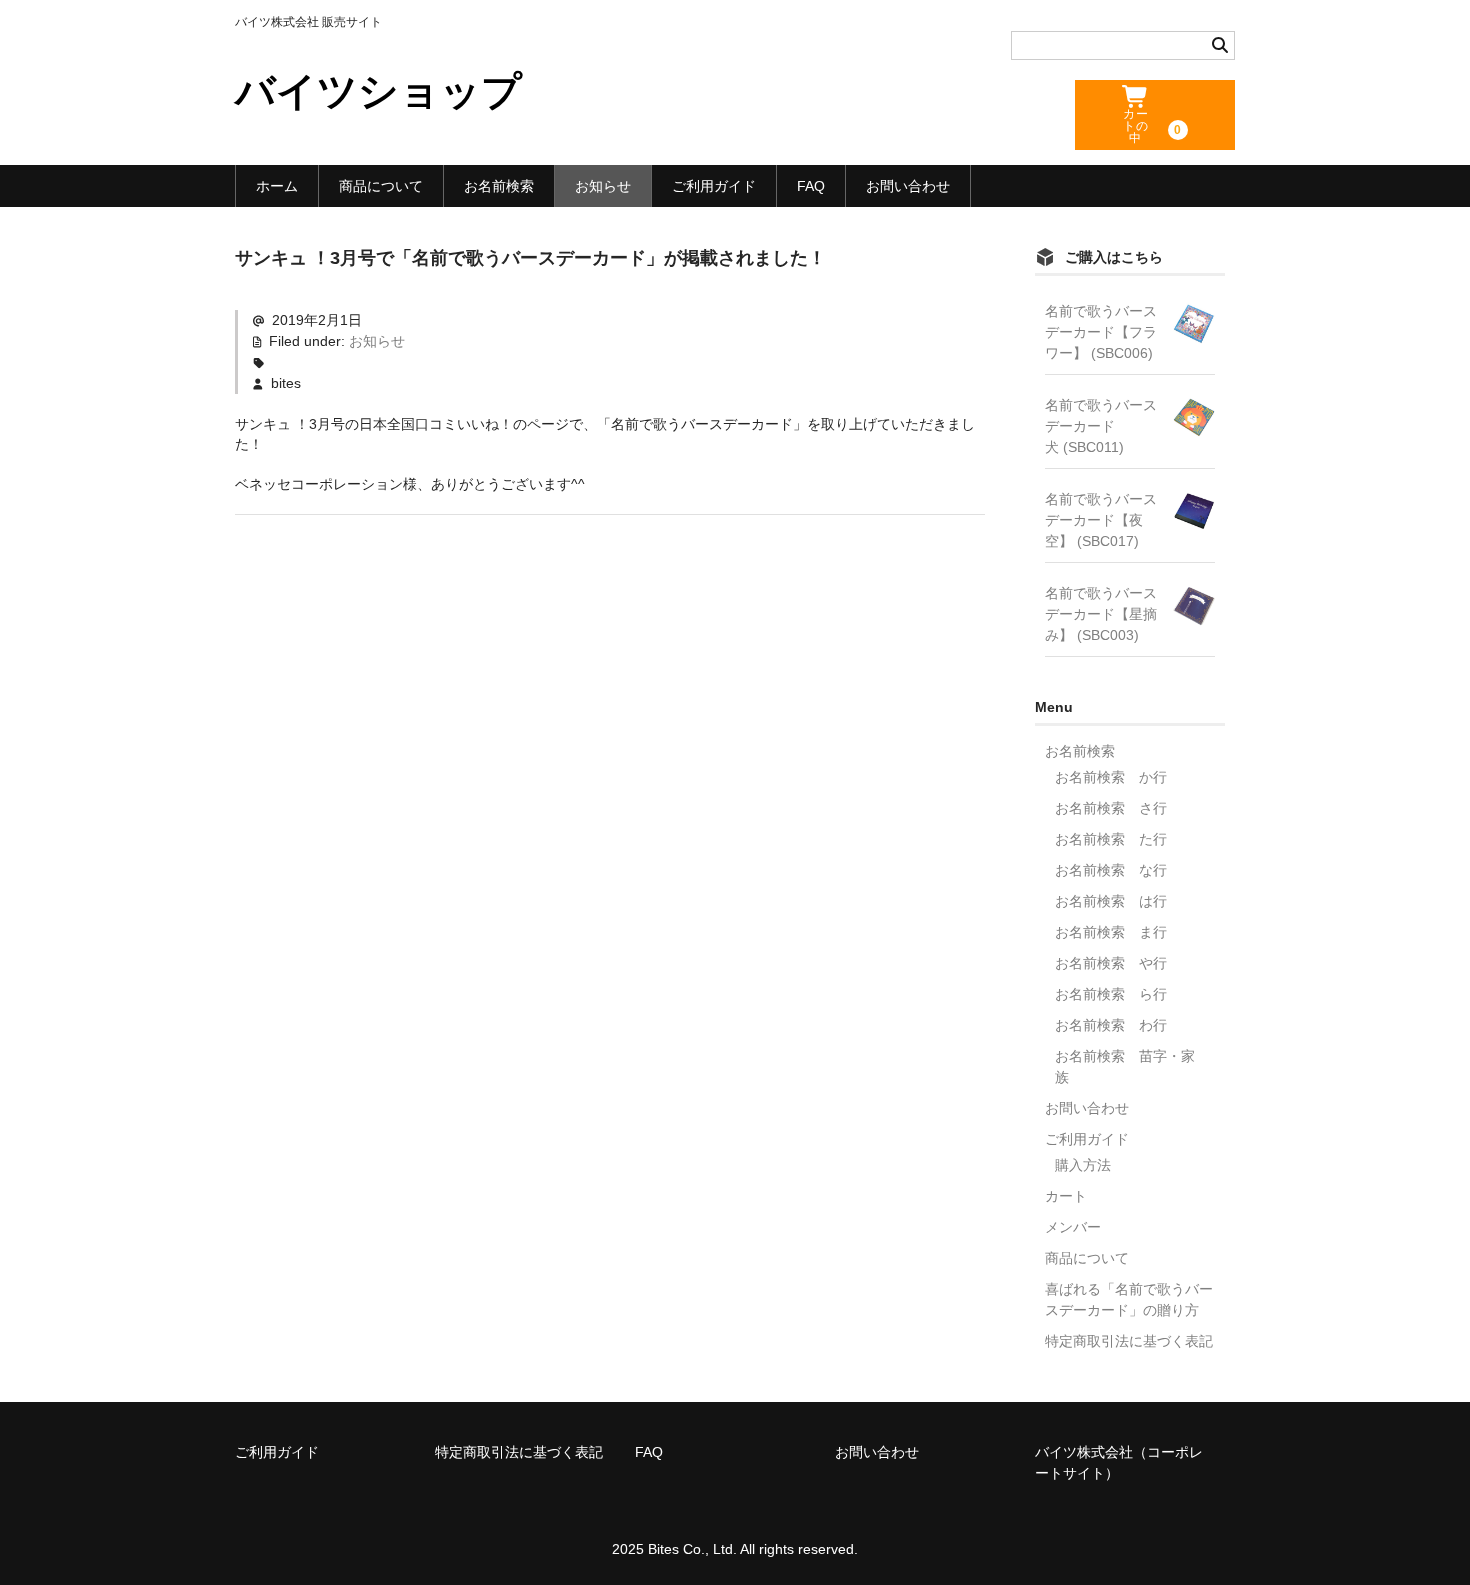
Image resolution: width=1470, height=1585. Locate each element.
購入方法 (1083, 1165)
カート (1066, 1196)
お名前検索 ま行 (1111, 932)
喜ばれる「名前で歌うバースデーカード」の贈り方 (1129, 1299)
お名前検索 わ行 (1111, 1025)
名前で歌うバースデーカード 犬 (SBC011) (1101, 426)
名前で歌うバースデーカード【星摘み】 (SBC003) (1101, 614)
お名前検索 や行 (1111, 963)
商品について (381, 186)
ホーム (277, 186)
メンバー (1073, 1227)
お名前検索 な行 (1111, 870)
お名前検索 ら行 (1111, 994)
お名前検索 (499, 186)
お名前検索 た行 (1111, 839)
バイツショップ (378, 91)
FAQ (811, 186)
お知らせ (603, 186)
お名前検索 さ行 (1111, 808)
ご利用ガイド (714, 186)
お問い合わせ (908, 186)
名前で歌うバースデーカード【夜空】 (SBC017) (1101, 520)
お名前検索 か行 (1111, 777)
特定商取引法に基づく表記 (1129, 1341)
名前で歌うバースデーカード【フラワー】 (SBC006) (1101, 332)
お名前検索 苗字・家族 (1125, 1066)
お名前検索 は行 (1111, 901)
